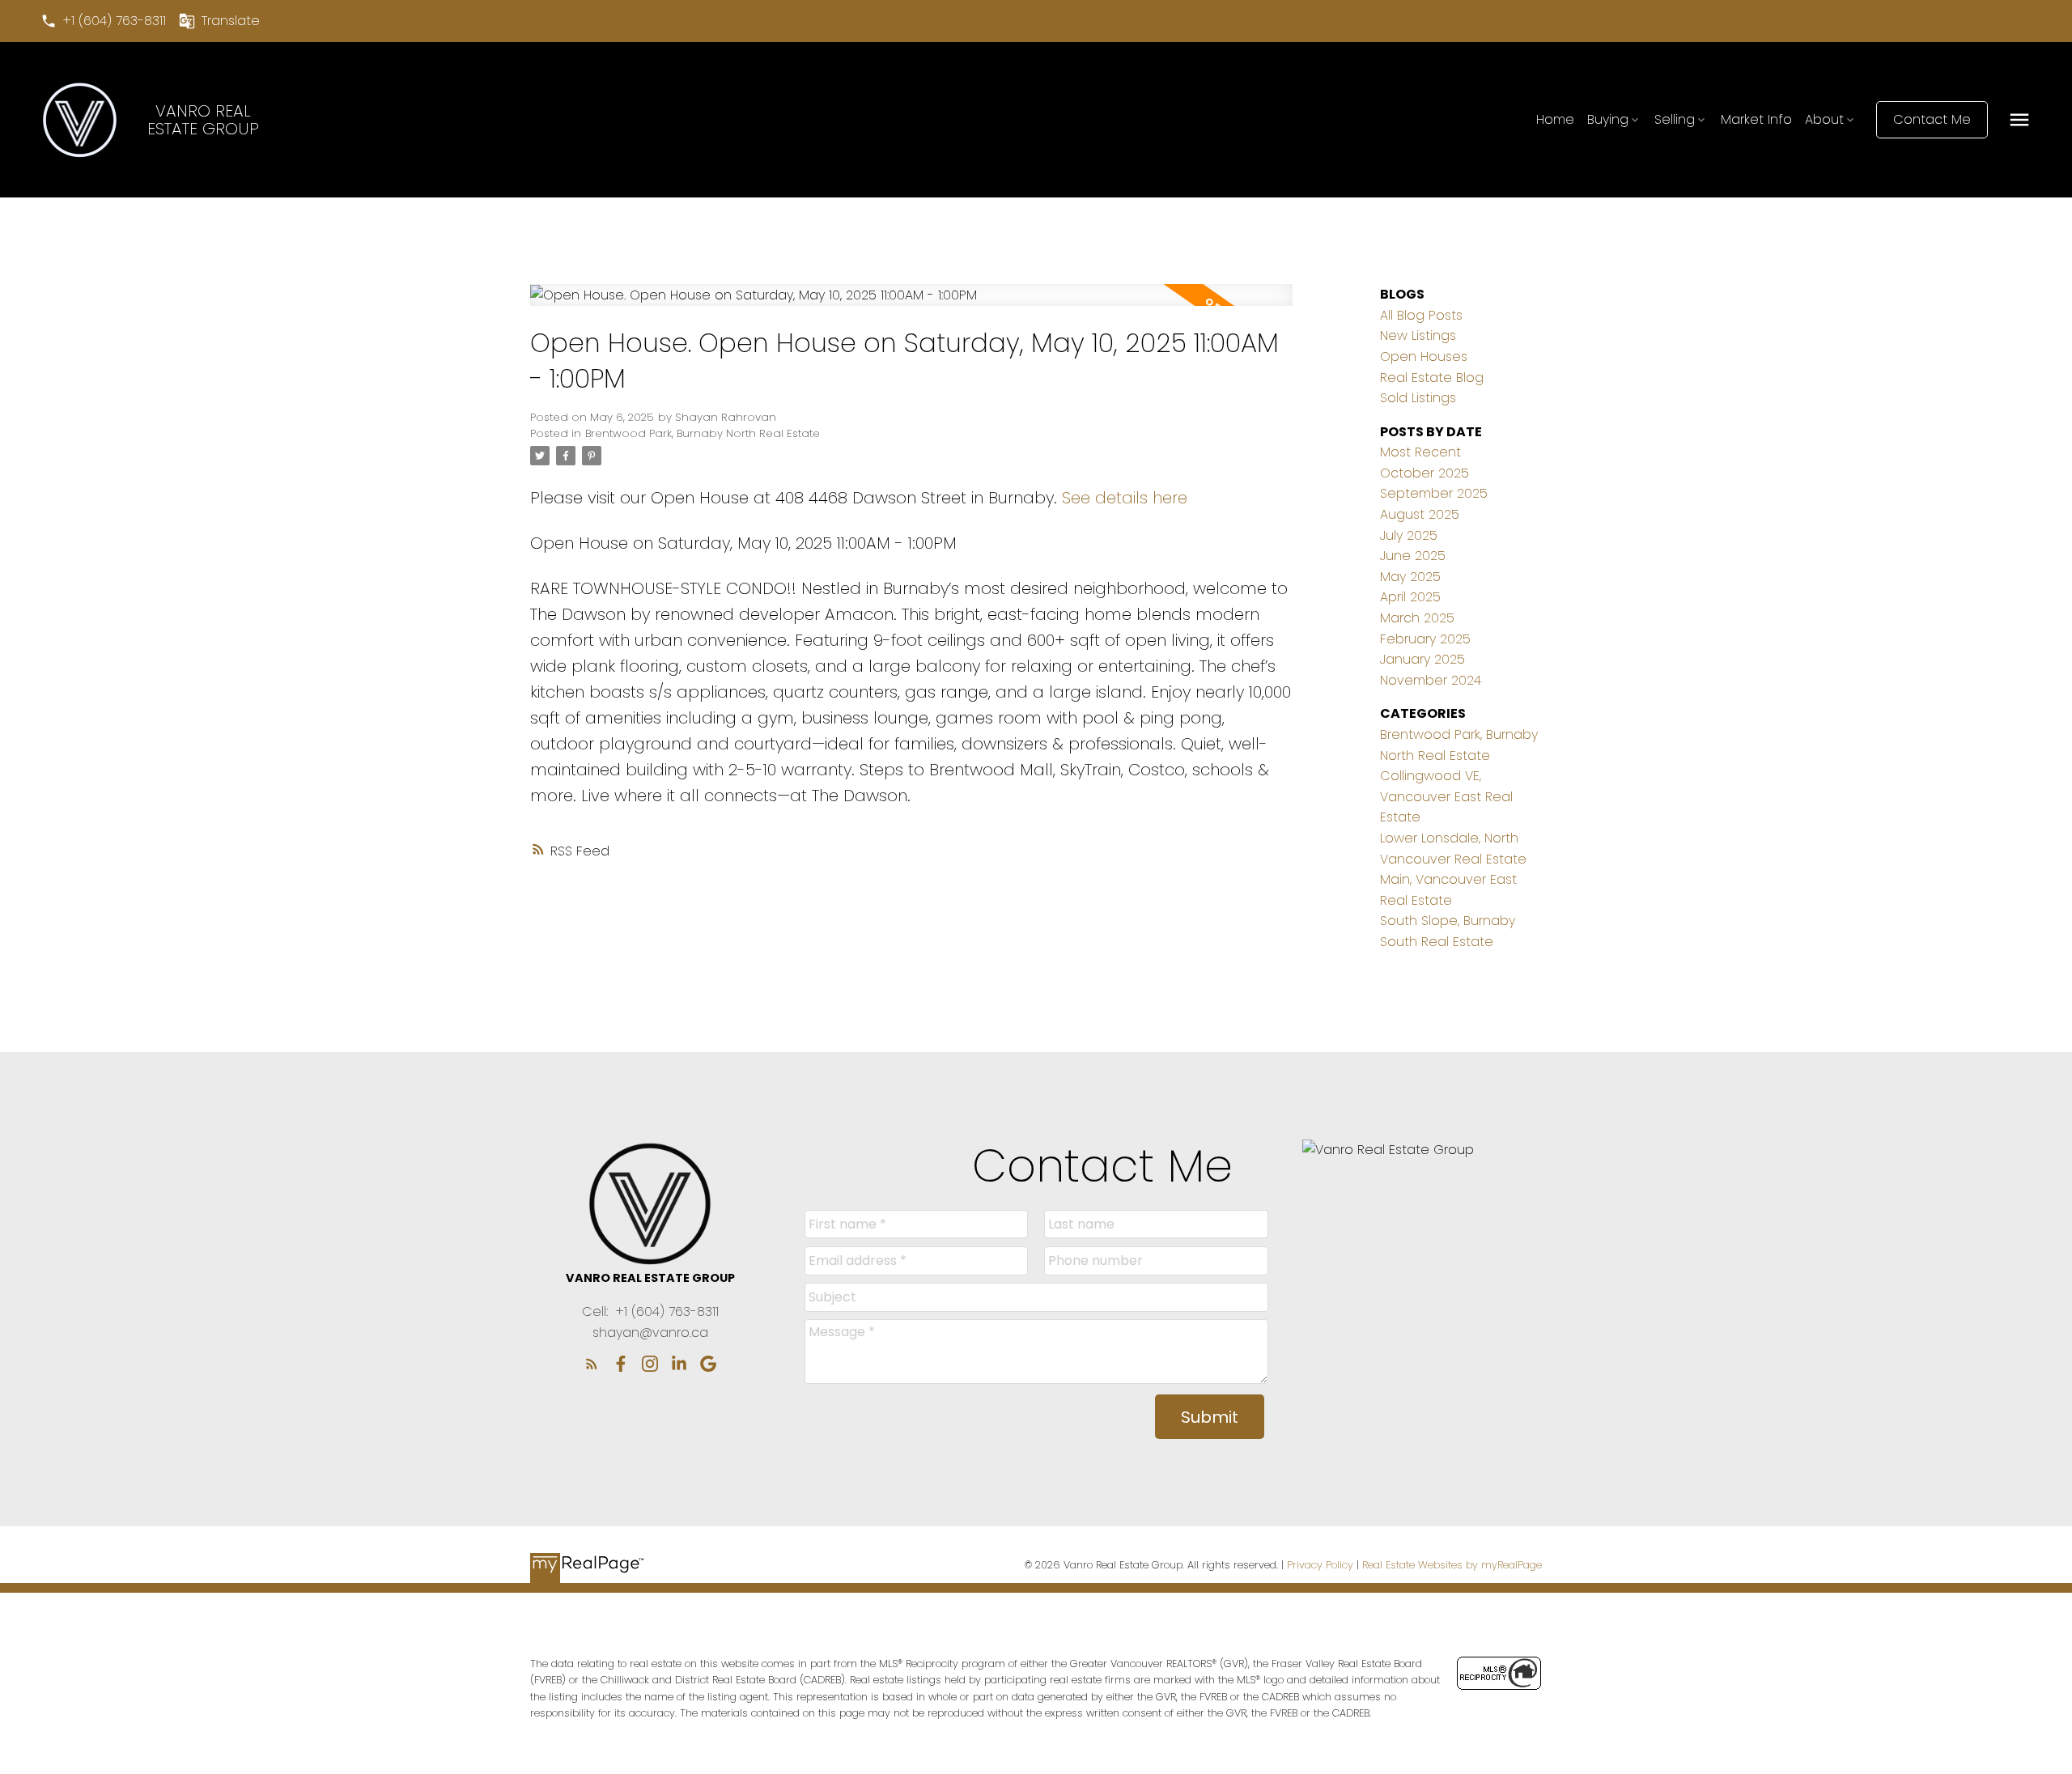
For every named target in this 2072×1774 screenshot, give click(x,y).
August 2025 (1420, 514)
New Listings (1418, 335)
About (1824, 119)
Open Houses (1424, 356)
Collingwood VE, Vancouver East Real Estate (1446, 796)
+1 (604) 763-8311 (115, 21)
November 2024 (1431, 680)
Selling (1675, 119)
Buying (1608, 119)
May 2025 (1410, 577)
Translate (231, 21)
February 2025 (1425, 639)
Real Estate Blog (1432, 378)
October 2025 (1424, 473)
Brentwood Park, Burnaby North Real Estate (703, 433)
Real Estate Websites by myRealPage (1452, 1565)
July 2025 (1409, 535)
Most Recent (1420, 452)
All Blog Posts (1421, 315)
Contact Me (1932, 120)
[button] (103, 21)
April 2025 (1410, 597)
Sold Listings (1418, 398)
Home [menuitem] (1555, 119)
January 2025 (1422, 659)
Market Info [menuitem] (1756, 119)
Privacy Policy (1320, 1565)
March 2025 (1417, 618)
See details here (1125, 498)
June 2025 (1413, 556)
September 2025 (1434, 493)
